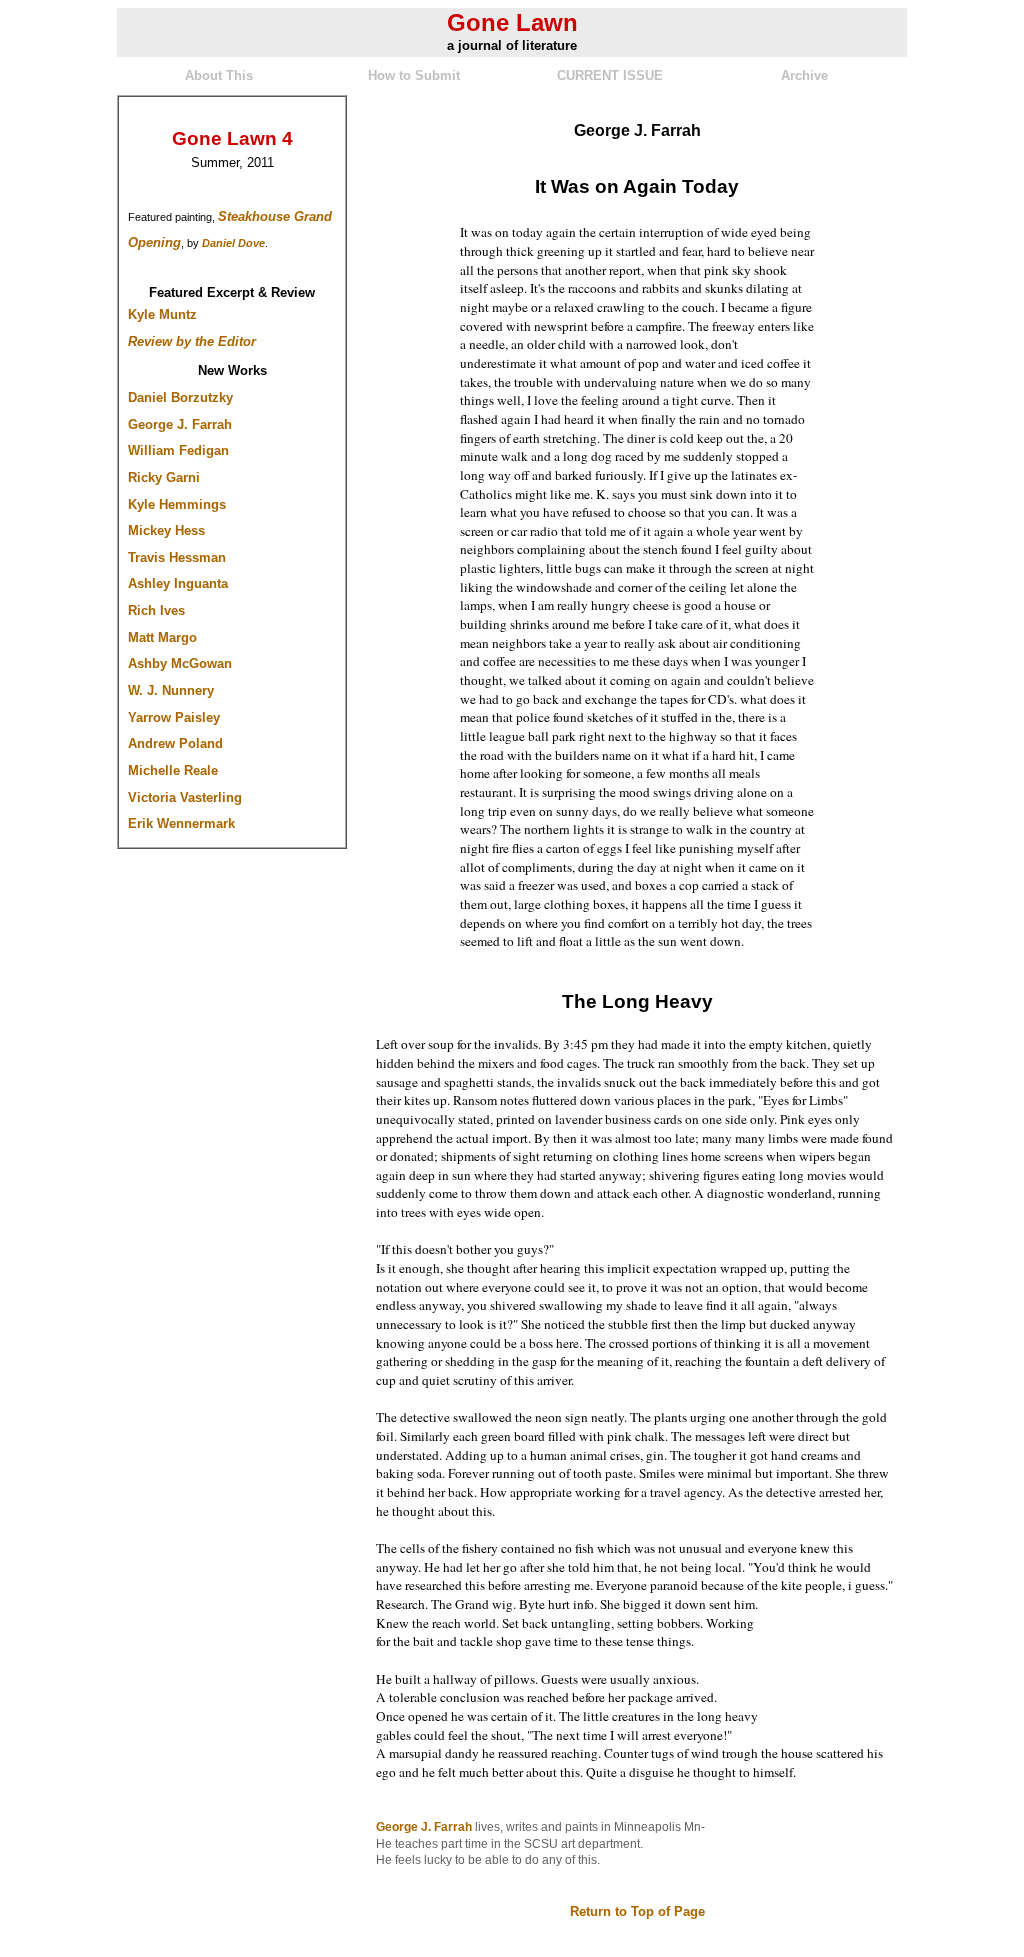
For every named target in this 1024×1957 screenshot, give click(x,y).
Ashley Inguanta (178, 583)
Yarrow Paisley (174, 717)
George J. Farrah (180, 424)
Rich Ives (156, 610)
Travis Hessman (177, 557)
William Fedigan (178, 450)
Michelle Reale (173, 770)
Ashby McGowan (180, 663)
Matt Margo (162, 637)
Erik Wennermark (181, 823)
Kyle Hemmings (177, 504)
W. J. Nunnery (171, 690)
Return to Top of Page (637, 1911)
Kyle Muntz (162, 314)
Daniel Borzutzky (180, 397)
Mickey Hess (166, 530)
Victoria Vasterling (185, 797)
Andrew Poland (175, 743)
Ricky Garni (164, 477)
